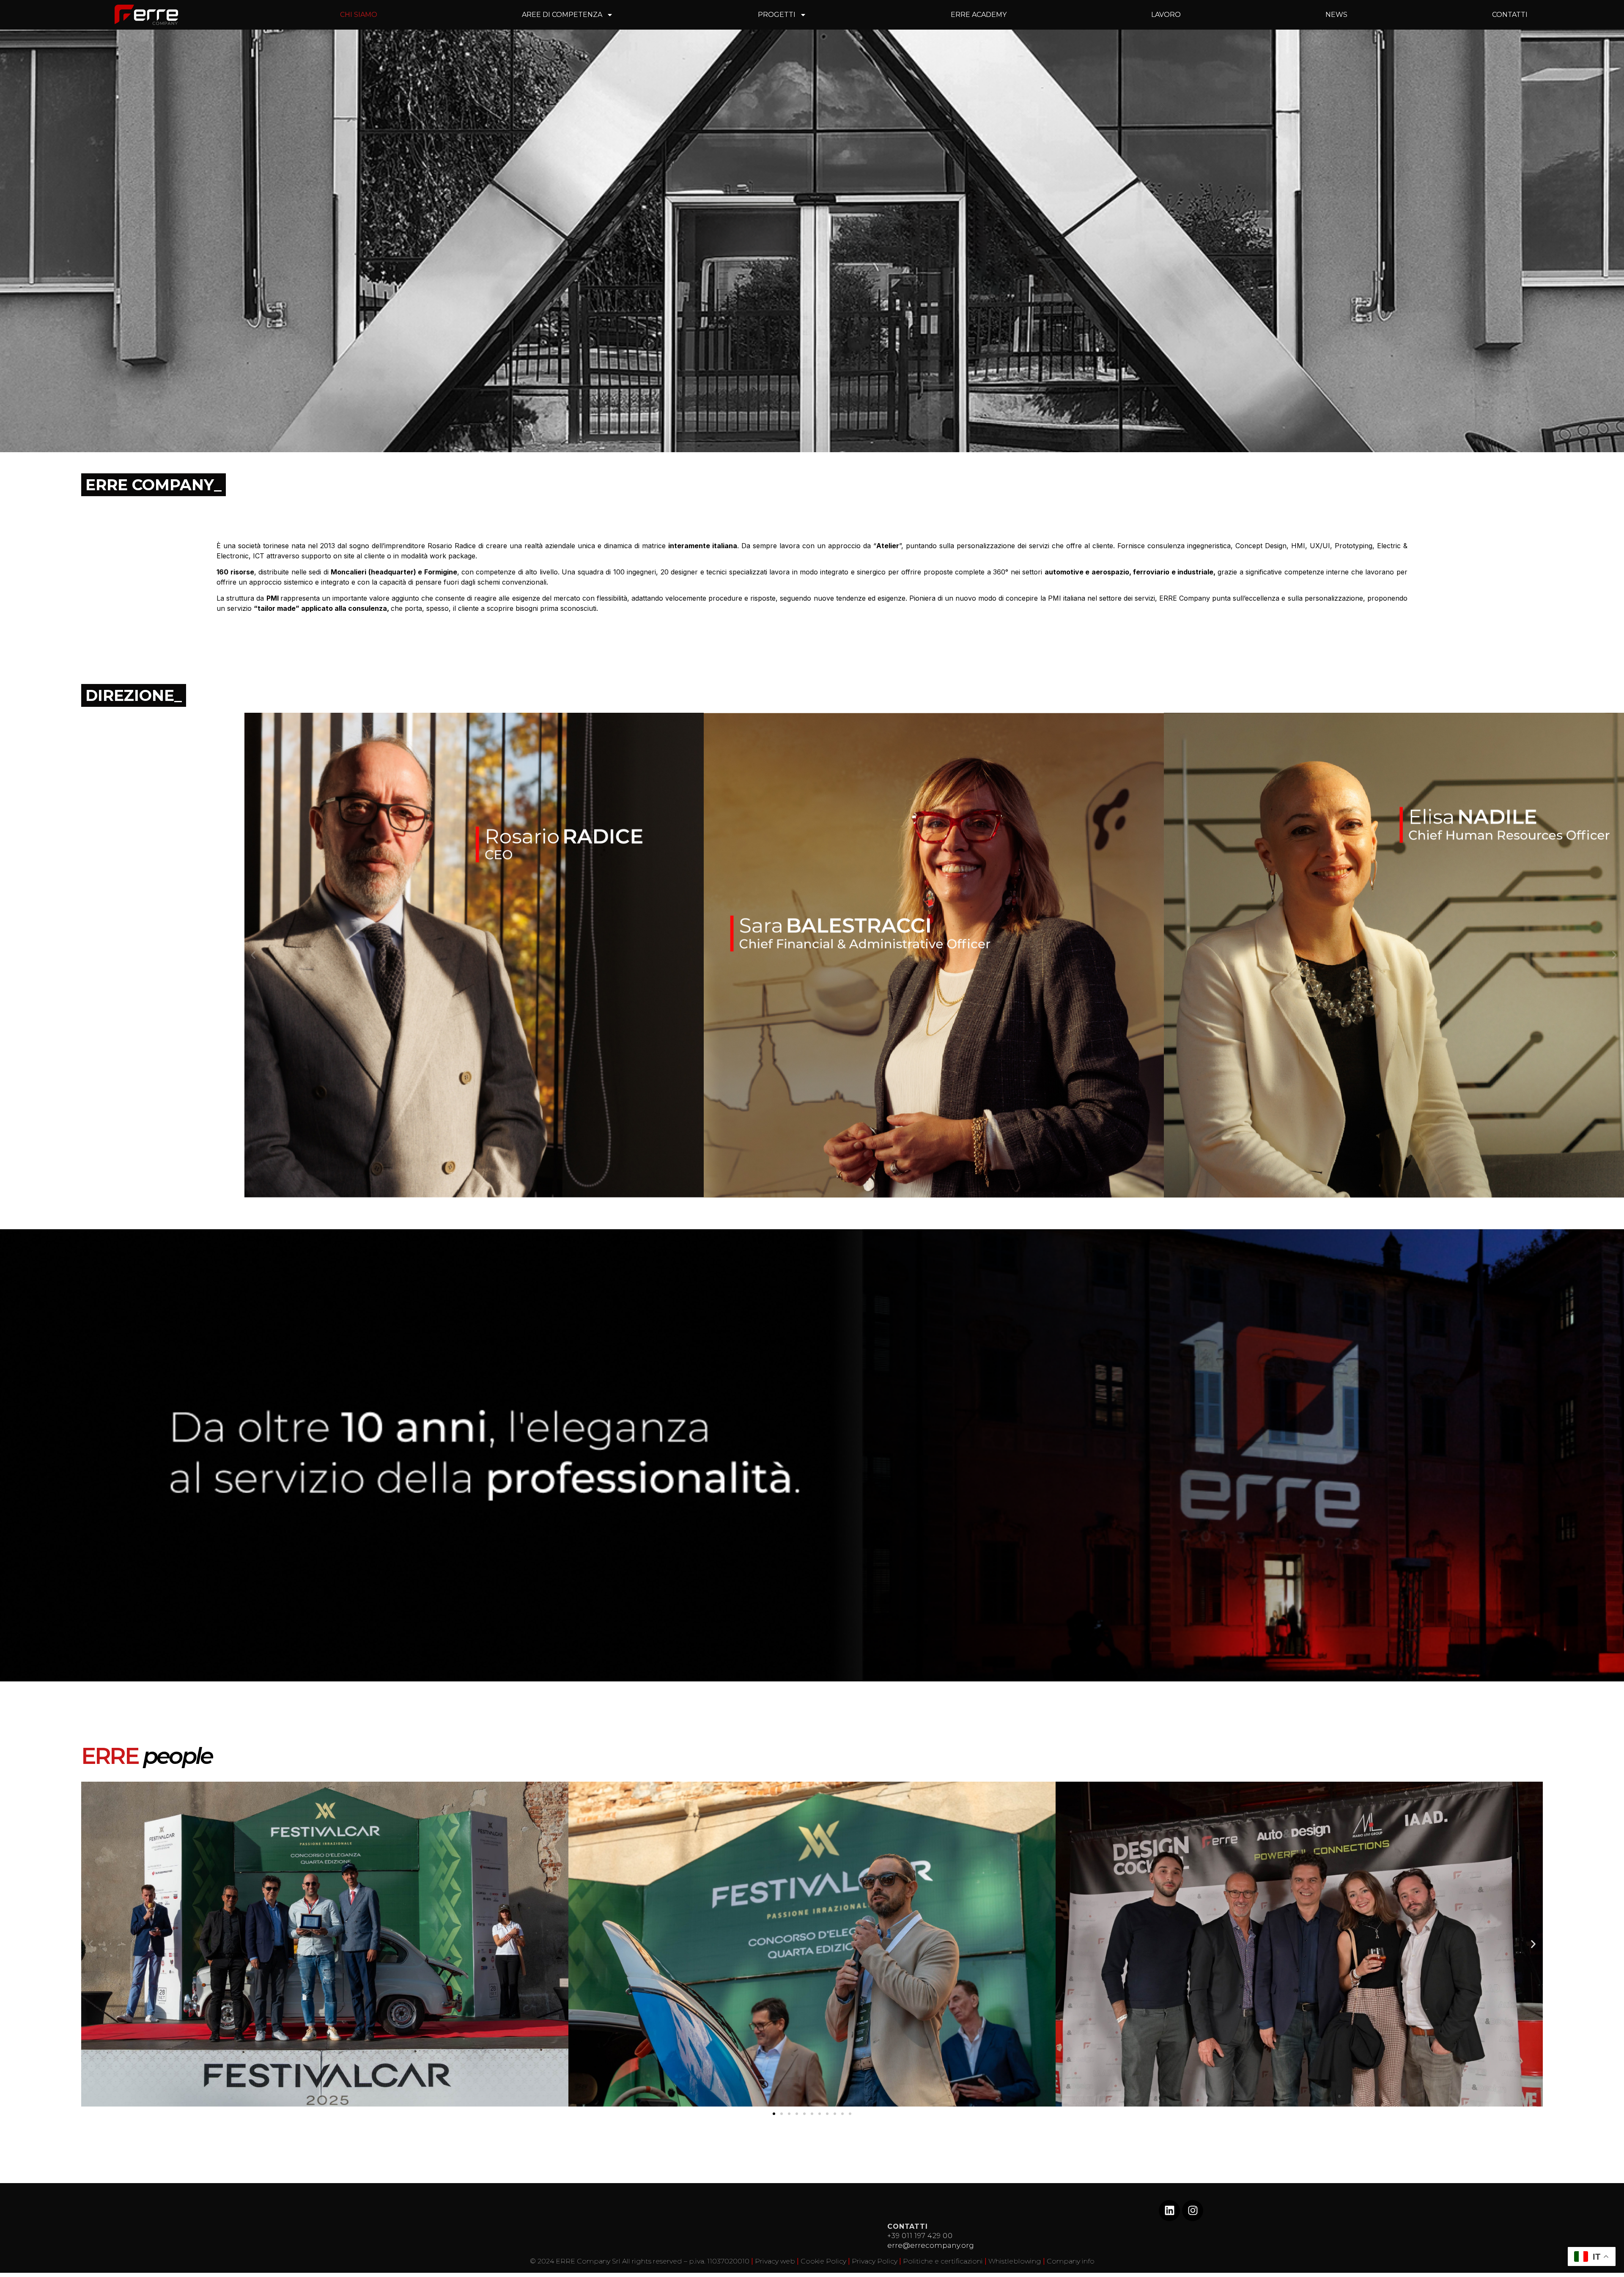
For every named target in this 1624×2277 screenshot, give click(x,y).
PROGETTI (777, 15)
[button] (253, 955)
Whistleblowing (1015, 2261)
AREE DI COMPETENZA (562, 15)
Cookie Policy (823, 2261)
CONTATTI (1510, 15)
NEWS (1336, 15)
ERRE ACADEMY (979, 15)
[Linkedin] (1169, 2211)
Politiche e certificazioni (943, 2261)
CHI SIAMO (359, 15)
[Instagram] (1193, 2211)
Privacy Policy (875, 2261)
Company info (1071, 2261)
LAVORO (1166, 15)
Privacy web (775, 2261)
